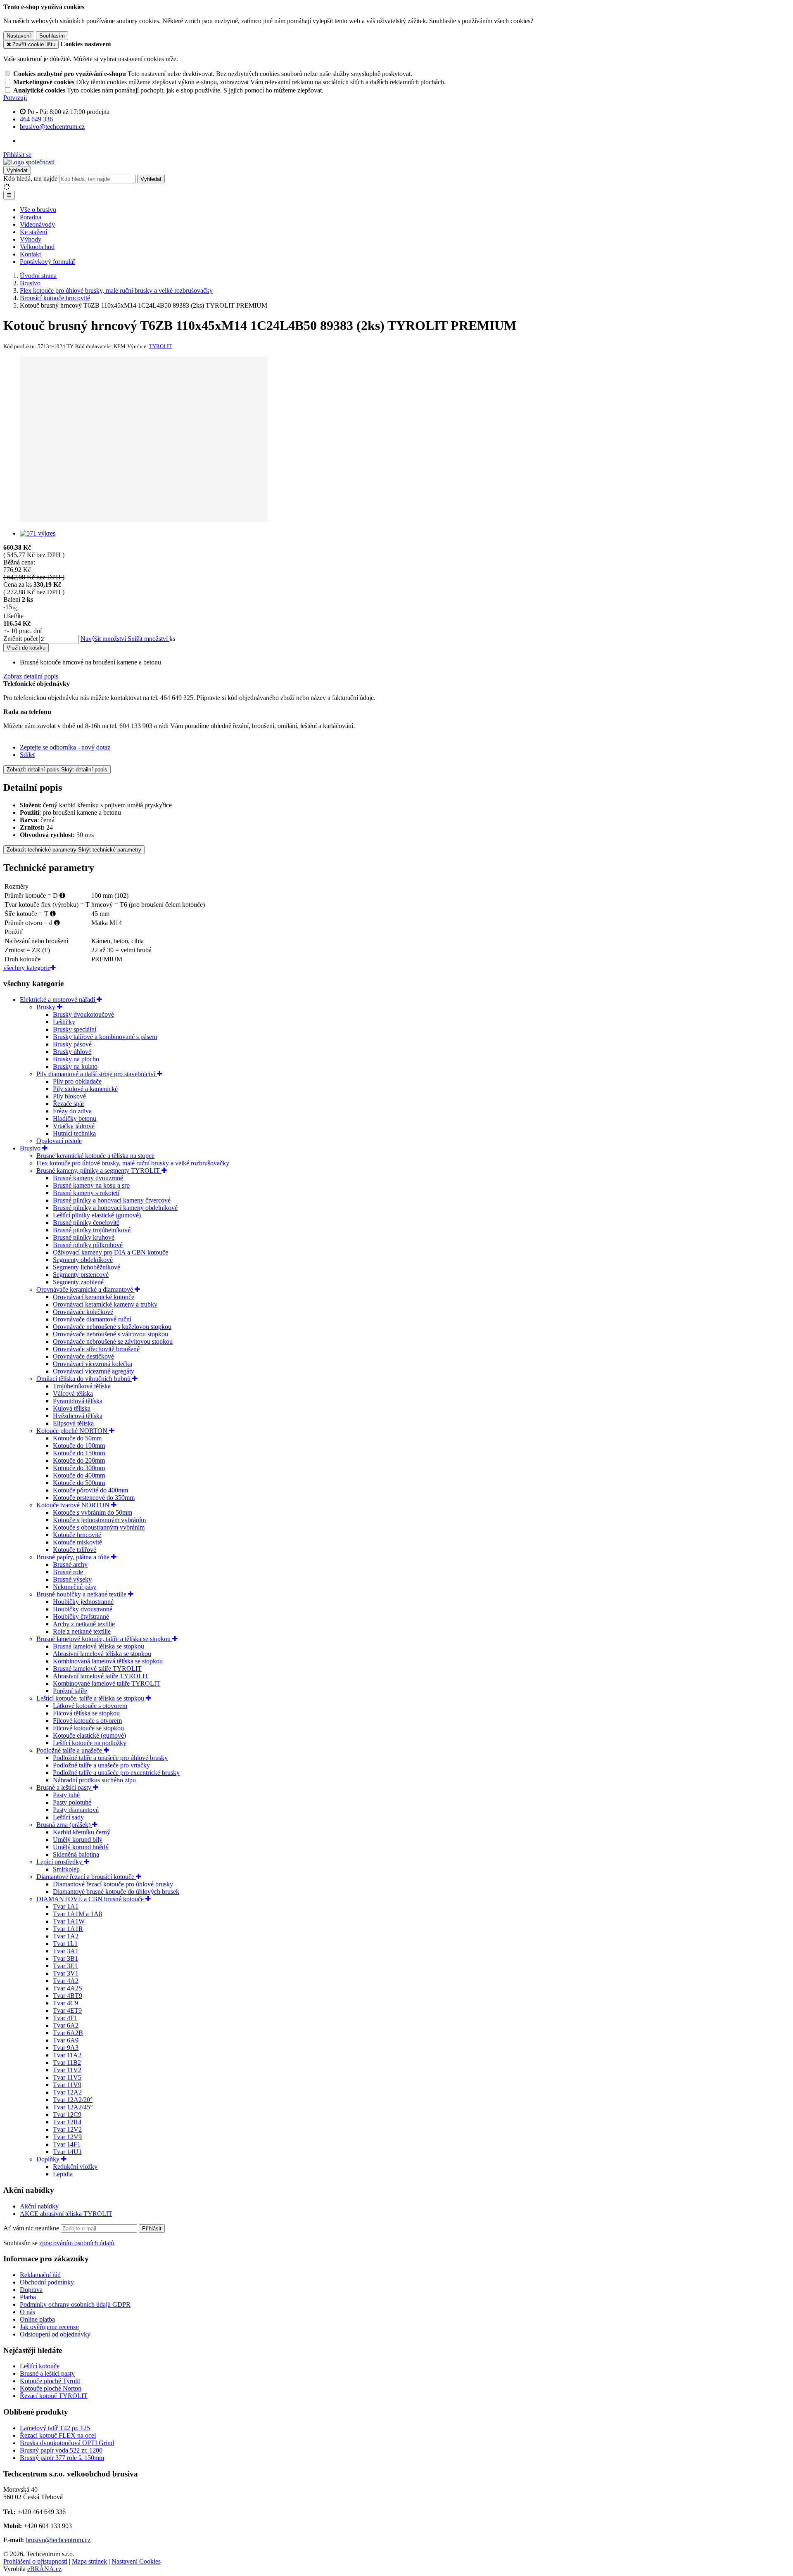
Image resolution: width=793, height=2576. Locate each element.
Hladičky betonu (75, 1118)
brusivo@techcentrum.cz (58, 2540)
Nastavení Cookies (136, 2561)
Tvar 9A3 (66, 2048)
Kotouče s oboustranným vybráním (99, 1527)
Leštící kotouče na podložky (90, 1743)
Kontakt (30, 254)
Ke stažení (33, 232)
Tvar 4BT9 (68, 1996)
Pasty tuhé (66, 1795)
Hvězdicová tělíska (78, 1416)
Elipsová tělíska (73, 1423)
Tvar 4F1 (65, 2018)
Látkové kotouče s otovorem (90, 1706)
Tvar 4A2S (68, 1988)
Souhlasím (52, 36)
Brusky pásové (72, 1044)
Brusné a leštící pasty (65, 1787)
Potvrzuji (15, 98)
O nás (27, 2312)
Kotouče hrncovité (77, 1535)
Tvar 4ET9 (67, 2010)
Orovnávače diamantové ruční (92, 1319)
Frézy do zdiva (72, 1111)
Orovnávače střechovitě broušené (96, 1349)
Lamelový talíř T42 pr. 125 (55, 2428)
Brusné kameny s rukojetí (86, 1193)
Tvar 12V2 (67, 2129)
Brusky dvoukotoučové (83, 1014)
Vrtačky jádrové (74, 1126)
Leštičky (64, 1022)
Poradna (31, 217)
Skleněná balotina (76, 1854)
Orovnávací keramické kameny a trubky (105, 1304)
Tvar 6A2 (66, 2025)
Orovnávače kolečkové (83, 1312)
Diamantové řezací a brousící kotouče (86, 1877)
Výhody (31, 239)
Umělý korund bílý (78, 1839)
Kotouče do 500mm (79, 1483)
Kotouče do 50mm (77, 1438)
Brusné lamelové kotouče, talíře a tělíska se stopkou (104, 1639)
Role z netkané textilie (82, 1631)
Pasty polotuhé (72, 1802)
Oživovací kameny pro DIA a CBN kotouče (110, 1252)
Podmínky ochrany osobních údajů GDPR (75, 2304)
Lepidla (63, 2174)
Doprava (31, 2290)
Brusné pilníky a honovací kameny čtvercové (112, 1200)
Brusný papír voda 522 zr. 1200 (61, 2450)
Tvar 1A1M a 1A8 (77, 1914)
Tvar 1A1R (68, 1929)
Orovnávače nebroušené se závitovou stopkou (113, 1341)
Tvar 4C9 (65, 2003)
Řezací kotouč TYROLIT (54, 2396)
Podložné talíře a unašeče (70, 1750)
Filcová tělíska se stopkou (86, 1713)
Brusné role (68, 1572)
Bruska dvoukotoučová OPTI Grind (67, 2443)
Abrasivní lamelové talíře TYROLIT (101, 1676)
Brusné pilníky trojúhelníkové (92, 1230)
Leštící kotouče (40, 2366)
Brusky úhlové (72, 1052)
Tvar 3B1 (65, 1958)
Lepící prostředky (60, 1862)
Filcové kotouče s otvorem (87, 1721)
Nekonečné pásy (75, 1587)
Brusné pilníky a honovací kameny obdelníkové (115, 1208)
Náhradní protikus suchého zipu (94, 1780)
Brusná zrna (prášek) (64, 1825)
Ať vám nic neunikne (32, 2228)
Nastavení (19, 36)
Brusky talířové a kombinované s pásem (105, 1037)
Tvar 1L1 (65, 1944)
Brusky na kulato (75, 1066)
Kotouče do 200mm (79, 1460)
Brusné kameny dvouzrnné (88, 1178)
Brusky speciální (75, 1029)
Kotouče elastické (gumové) (89, 1735)
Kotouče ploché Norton (51, 2388)
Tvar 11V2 (67, 2070)
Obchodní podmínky (47, 2282)
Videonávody (37, 224)
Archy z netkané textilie (84, 1624)
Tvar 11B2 (67, 2062)
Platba (28, 2297)
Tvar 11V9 (67, 2085)
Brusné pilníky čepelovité (86, 1223)
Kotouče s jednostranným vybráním (99, 1520)
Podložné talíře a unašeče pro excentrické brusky (116, 1773)
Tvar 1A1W (69, 1921)
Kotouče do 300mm (79, 1468)
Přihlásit (152, 2229)
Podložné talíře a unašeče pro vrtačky (101, 1765)
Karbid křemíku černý (82, 1832)
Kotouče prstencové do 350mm (94, 1498)
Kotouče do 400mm (79, 1475)
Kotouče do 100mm (79, 1446)
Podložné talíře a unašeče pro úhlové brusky (110, 1758)
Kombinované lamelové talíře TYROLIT (107, 1683)
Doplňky (49, 2159)
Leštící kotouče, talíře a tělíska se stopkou (91, 1698)
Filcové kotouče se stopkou (88, 1728)
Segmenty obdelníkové (83, 1260)
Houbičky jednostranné (83, 1602)
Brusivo (31, 1148)
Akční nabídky (39, 2206)
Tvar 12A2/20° (73, 2100)
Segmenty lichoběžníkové (87, 1267)
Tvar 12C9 (67, 2115)
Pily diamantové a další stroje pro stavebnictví (97, 1074)
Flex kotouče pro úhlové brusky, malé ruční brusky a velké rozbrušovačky (133, 1163)
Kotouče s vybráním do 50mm (93, 1512)
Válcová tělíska (73, 1394)
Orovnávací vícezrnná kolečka (93, 1364)
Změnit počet (20, 639)
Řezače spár (69, 1104)
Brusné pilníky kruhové (84, 1237)
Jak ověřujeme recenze (49, 2327)
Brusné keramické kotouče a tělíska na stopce (95, 1156)
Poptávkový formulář (47, 262)
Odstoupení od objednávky (55, 2334)
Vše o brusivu (38, 210)
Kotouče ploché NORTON (73, 1431)
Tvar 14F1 (67, 2144)
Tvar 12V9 (67, 2137)
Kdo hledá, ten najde (30, 179)
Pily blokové (69, 1096)
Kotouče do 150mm (79, 1453)
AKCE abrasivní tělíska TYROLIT (66, 2214)
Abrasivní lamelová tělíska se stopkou (102, 1654)
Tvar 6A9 (66, 2040)
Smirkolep (66, 1869)
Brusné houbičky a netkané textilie (82, 1594)
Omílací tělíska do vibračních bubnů (84, 1379)
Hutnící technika (74, 1133)
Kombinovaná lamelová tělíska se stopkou (108, 1661)
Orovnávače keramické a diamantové (85, 1289)
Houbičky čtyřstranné (81, 1617)
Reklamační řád (40, 2275)
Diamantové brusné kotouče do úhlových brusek (116, 1892)
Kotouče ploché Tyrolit (50, 2381)
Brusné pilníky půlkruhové (88, 1245)
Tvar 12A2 (67, 2092)
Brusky (47, 1007)
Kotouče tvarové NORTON (74, 1505)
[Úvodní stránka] (29, 162)
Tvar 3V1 (66, 1973)
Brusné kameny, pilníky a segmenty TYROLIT (99, 1171)
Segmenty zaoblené (78, 1282)
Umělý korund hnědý (81, 1847)
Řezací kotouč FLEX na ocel (58, 2435)
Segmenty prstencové (81, 1275)
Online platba (37, 2319)
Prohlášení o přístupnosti (35, 2561)
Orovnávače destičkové (83, 1356)
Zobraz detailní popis (31, 676)
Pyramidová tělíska (78, 1401)
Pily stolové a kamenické (85, 1089)
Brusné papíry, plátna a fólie (74, 1557)
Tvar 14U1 (67, 2152)
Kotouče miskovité (77, 1542)
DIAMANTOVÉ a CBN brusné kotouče (91, 1899)
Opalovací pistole (59, 1141)
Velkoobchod (37, 247)
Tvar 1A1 (66, 1906)
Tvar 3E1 (65, 1966)
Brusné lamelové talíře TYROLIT (97, 1669)
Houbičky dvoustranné (83, 1609)
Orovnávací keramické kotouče (94, 1297)
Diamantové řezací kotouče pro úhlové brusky (113, 1884)
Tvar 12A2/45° (73, 2107)
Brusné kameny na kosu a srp (91, 1185)
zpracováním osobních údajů (77, 2243)
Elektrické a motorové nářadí (58, 1000)
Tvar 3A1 (66, 1951)
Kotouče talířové (75, 1550)
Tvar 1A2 (66, 1936)
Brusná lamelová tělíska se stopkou (99, 1646)
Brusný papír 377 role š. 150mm (62, 2458)
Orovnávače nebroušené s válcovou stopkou (110, 1334)
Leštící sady (68, 1817)
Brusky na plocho (76, 1059)
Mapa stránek (89, 2561)
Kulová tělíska (72, 1408)
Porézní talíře (70, 1691)
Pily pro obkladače (77, 1081)
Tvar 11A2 (67, 2055)
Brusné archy (70, 1564)
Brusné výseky (72, 1579)
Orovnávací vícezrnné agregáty (94, 1371)
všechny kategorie (27, 968)
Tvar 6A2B (68, 2033)
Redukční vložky (75, 2167)
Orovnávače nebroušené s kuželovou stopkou (112, 1327)
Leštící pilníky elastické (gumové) (97, 1215)
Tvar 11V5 (67, 2077)
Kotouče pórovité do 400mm (90, 1490)
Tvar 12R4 (67, 2122)
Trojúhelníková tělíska (82, 1386)
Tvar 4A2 (66, 1981)
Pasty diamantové (76, 1810)
